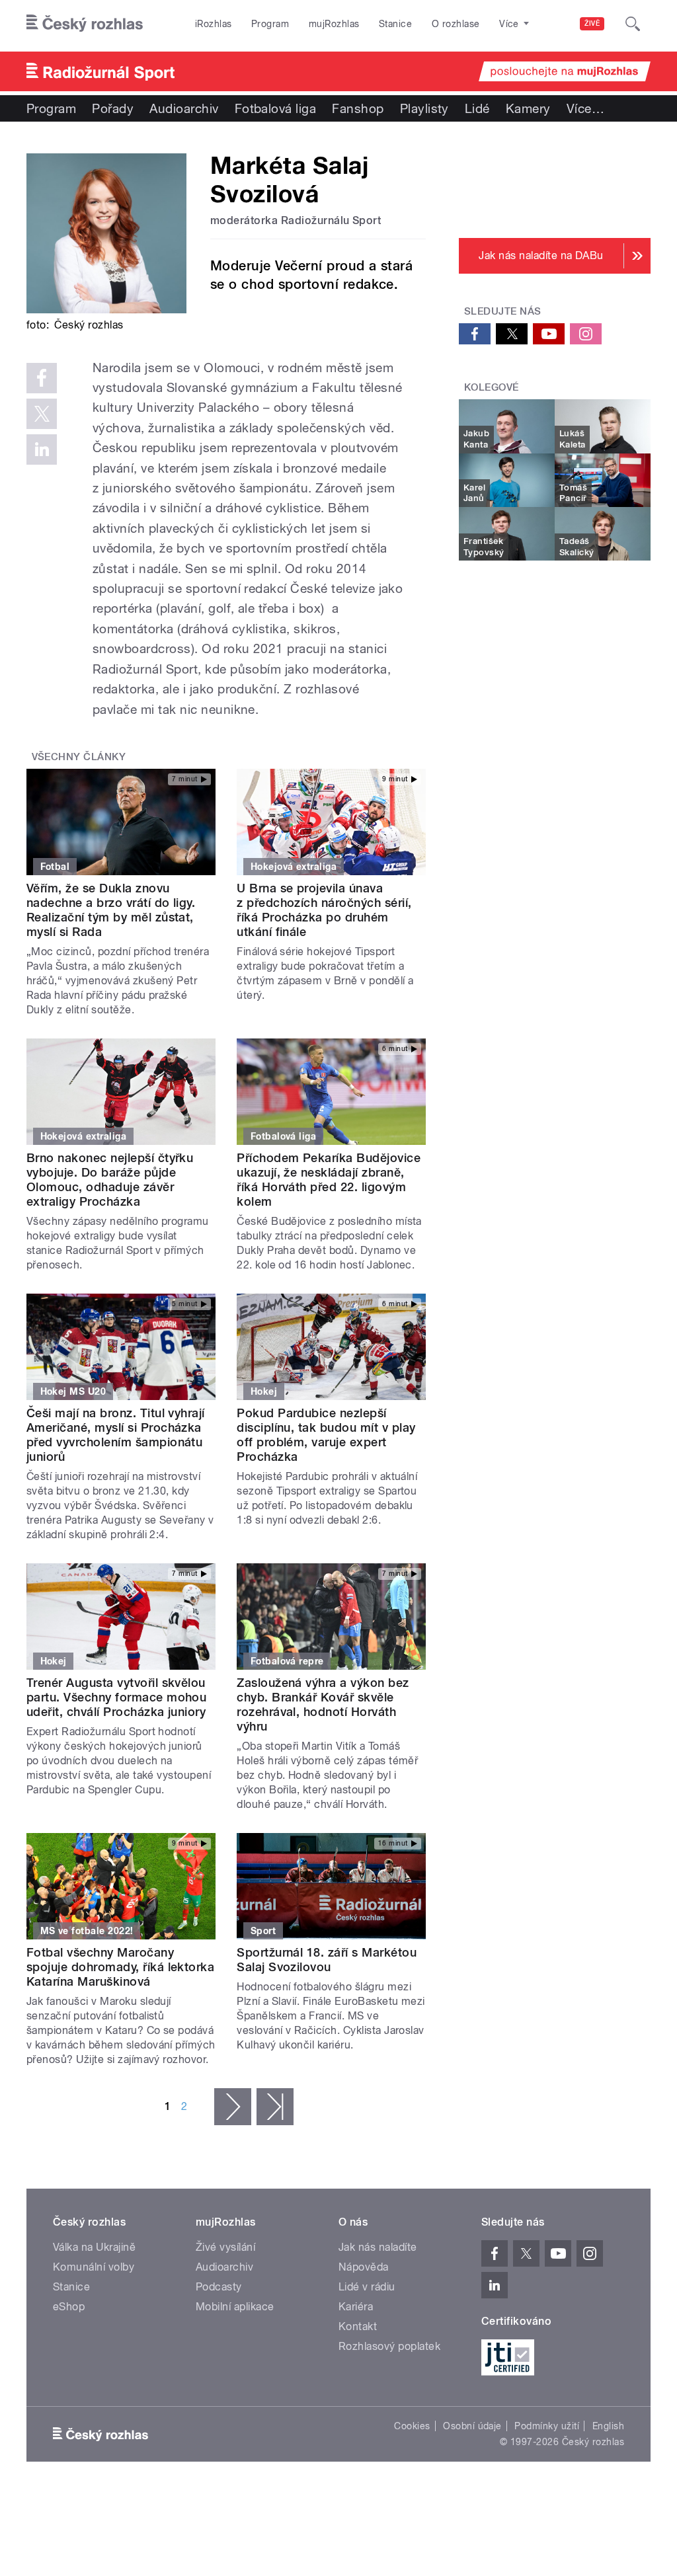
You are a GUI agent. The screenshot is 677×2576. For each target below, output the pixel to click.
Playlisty (424, 108)
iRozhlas (214, 24)
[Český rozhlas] (85, 24)
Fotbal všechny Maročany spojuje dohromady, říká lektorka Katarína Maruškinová (120, 1967)
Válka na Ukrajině (94, 2247)
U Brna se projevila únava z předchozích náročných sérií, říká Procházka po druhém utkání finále (324, 910)
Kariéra (356, 2307)
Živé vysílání (225, 2247)
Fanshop (358, 108)
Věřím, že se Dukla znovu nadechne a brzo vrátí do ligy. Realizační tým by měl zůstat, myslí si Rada (111, 910)
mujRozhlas (334, 24)
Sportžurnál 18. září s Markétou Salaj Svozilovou (327, 1960)
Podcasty (219, 2287)
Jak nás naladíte (378, 2247)
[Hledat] (633, 24)
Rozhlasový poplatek (389, 2346)
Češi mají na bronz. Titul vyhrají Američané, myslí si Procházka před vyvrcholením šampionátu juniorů (116, 1435)
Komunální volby (94, 2267)
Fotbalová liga (276, 108)
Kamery (528, 108)
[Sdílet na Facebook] (42, 378)
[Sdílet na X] (42, 414)
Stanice (395, 24)
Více (585, 108)
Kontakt (358, 2326)
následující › (233, 2107)
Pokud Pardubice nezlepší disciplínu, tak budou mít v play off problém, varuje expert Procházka (326, 1435)
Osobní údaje (472, 2426)
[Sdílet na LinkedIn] (42, 449)
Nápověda (364, 2267)
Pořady (113, 108)
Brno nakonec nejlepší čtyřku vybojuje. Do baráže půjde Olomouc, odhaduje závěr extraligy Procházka (110, 1180)
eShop (69, 2307)
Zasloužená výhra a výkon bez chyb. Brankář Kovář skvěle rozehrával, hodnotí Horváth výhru (323, 1704)
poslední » (275, 2107)
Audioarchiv (184, 108)
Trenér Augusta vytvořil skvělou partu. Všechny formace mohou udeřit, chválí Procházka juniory (116, 1697)
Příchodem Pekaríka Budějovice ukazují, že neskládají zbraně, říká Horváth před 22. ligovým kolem (329, 1180)
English (608, 2426)
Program (270, 24)
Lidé (477, 108)
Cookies (412, 2426)
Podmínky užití (547, 2426)
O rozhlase (456, 24)
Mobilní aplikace (235, 2307)
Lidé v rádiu (367, 2287)
